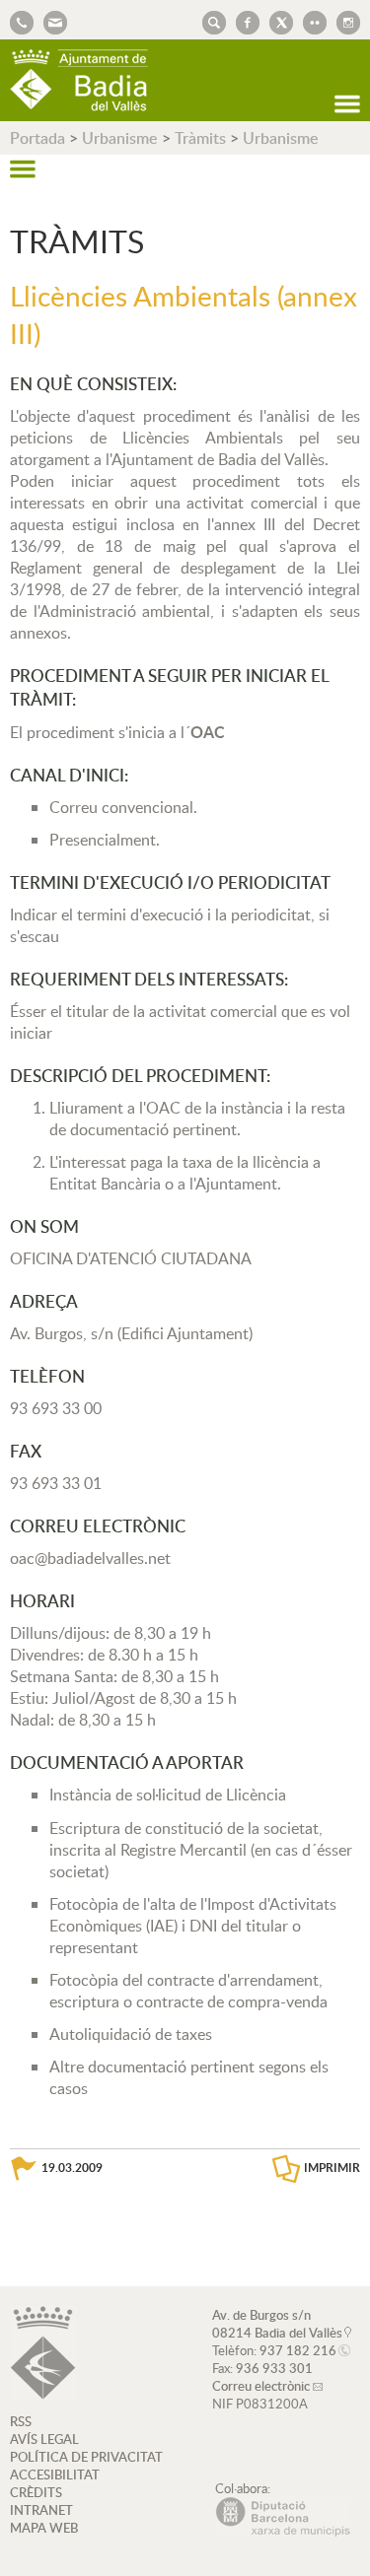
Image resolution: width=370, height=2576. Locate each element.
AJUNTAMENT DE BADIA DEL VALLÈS (79, 80)
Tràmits (200, 138)
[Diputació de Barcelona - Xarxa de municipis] (283, 2532)
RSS (21, 2421)
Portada (37, 138)
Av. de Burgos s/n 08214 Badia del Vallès (277, 2324)
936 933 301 (274, 2368)
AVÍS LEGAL (44, 2439)
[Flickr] (310, 21)
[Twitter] (276, 21)
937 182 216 (298, 2350)
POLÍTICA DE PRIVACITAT (86, 2457)
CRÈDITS (36, 2492)
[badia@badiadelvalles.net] (50, 21)
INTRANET (41, 2510)
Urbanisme (120, 138)
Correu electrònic (261, 2386)
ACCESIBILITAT (55, 2474)
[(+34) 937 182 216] (22, 21)
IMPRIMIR (332, 2168)
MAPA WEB (44, 2528)
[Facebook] (243, 21)
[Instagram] (343, 21)
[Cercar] (209, 21)
